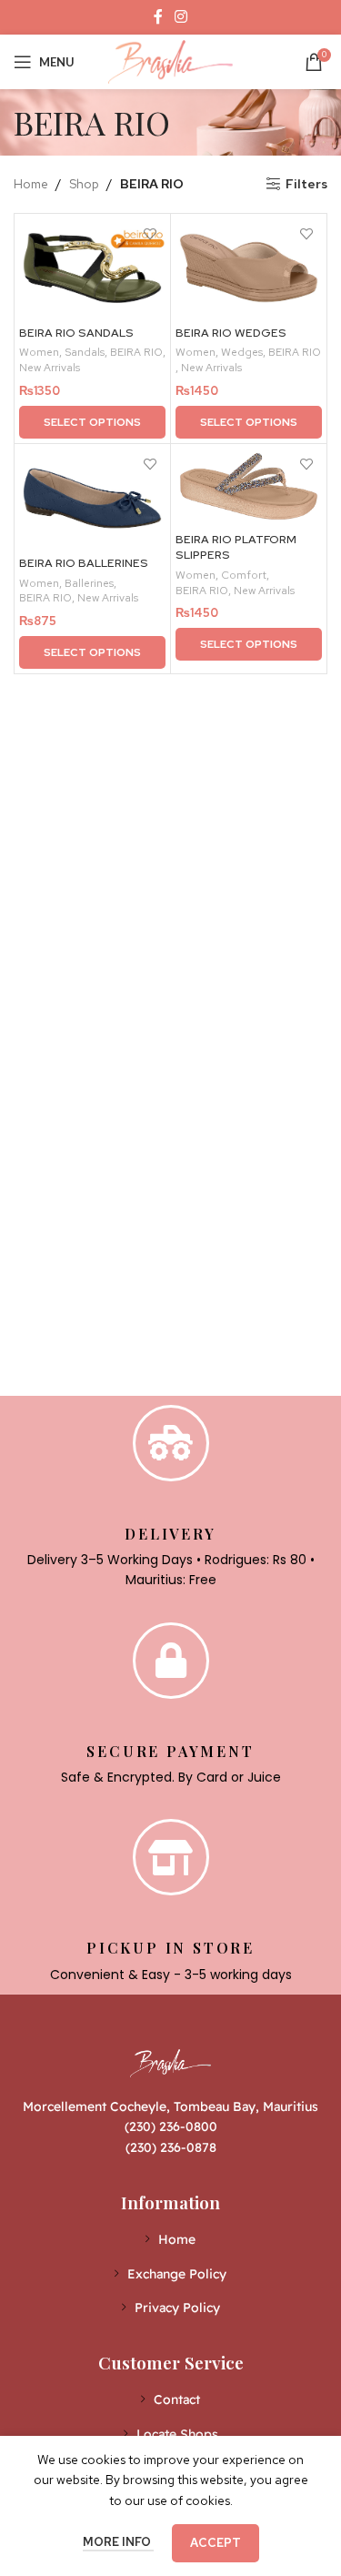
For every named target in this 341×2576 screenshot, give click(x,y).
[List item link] (170, 2239)
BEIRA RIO (136, 352)
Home (31, 184)
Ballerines (89, 583)
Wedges (242, 352)
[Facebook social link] (158, 17)
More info (118, 2542)
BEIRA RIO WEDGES (231, 333)
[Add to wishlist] (150, 234)
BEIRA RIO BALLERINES (84, 563)
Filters (306, 184)
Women (39, 352)
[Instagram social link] (181, 17)
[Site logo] (171, 60)
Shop (84, 184)
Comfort (244, 575)
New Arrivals (50, 368)
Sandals (85, 352)
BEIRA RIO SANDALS (76, 333)
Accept (216, 2543)
